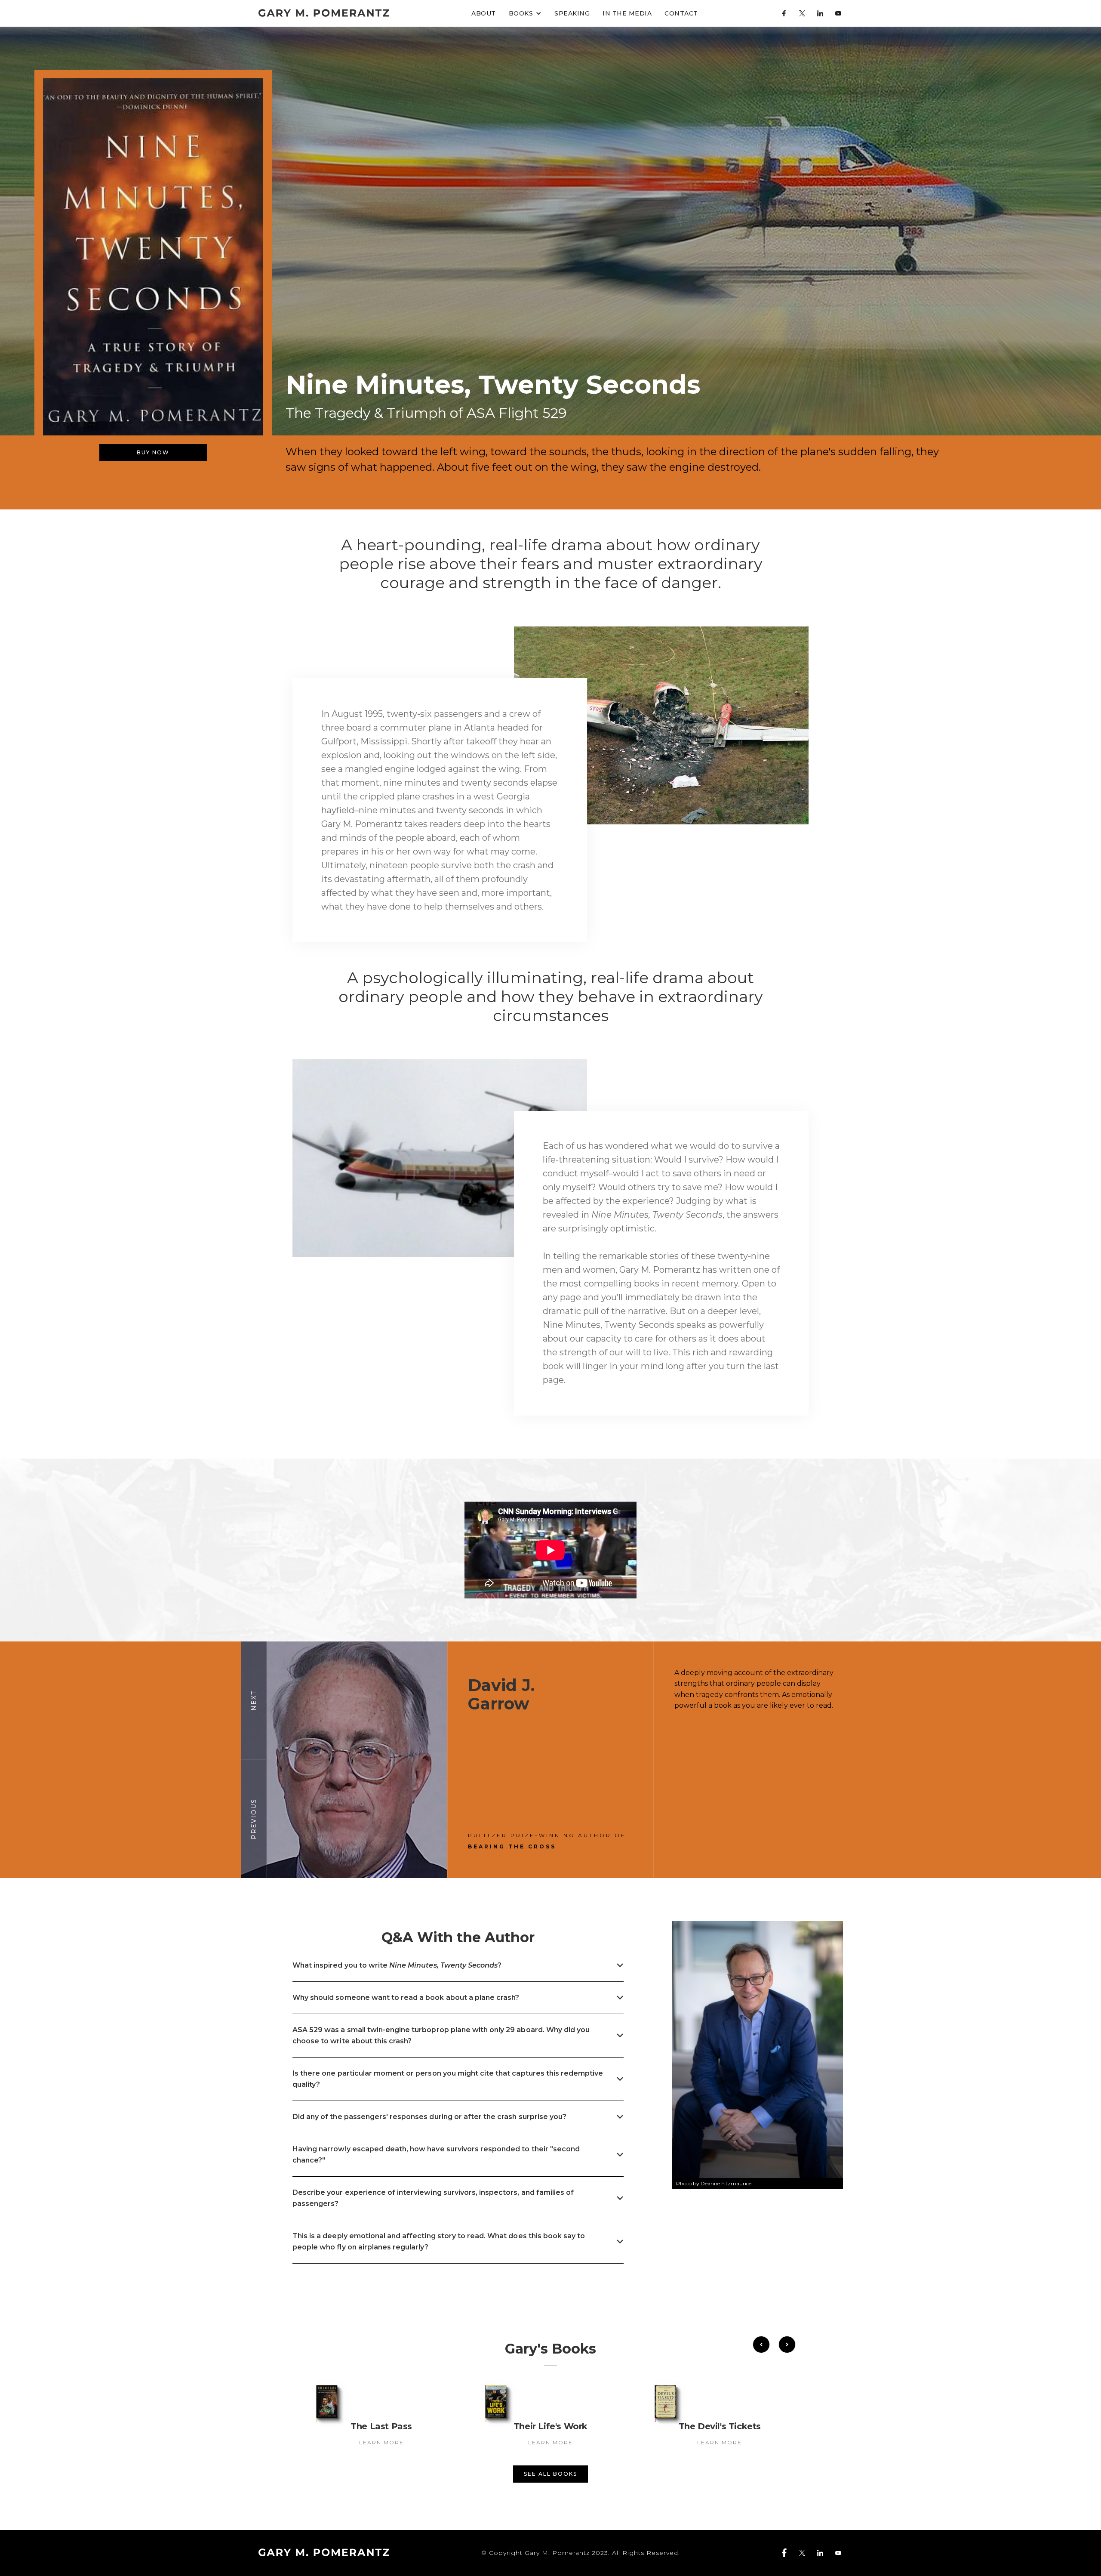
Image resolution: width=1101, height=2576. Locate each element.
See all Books (550, 2474)
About (484, 13)
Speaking (572, 13)
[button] (525, 13)
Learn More (381, 2442)
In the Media (627, 13)
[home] (324, 13)
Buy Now (153, 452)
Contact (681, 13)
